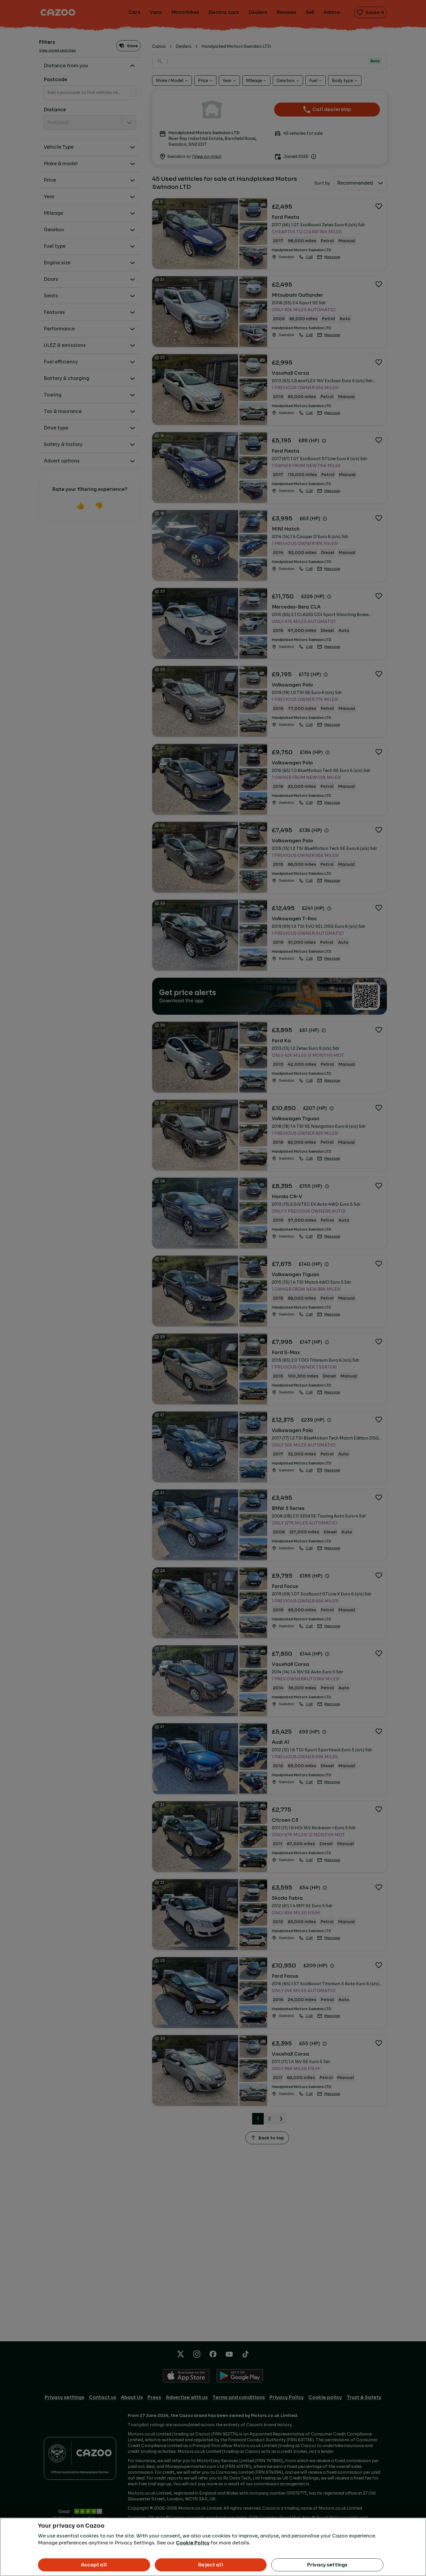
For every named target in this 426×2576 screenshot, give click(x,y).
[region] (213, 2547)
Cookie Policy (193, 2543)
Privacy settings (327, 2565)
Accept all (94, 2565)
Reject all (211, 2565)
